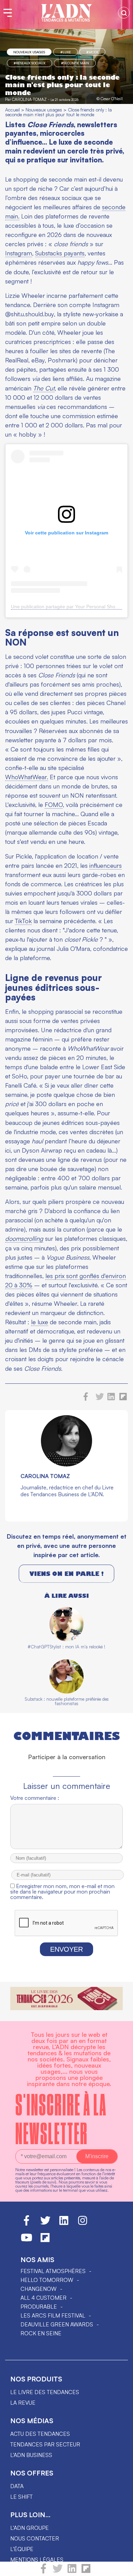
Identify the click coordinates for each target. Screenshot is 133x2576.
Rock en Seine (41, 2333)
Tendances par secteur (45, 2444)
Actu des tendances (40, 2434)
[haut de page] (121, 2567)
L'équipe (22, 2549)
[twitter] (58, 2572)
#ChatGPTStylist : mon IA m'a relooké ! (66, 1647)
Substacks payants (60, 253)
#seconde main (75, 63)
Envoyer (66, 1949)
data (17, 2486)
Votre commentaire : (35, 1798)
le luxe (40, 1322)
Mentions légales (37, 2560)
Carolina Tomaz (29, 99)
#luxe (66, 52)
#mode (92, 52)
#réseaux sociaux (29, 63)
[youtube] (27, 2241)
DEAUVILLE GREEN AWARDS (57, 2324)
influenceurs (106, 865)
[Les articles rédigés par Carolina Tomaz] (66, 1464)
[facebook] (43, 2572)
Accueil (12, 110)
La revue (23, 2403)
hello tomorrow (47, 2280)
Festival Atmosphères (53, 2271)
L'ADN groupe (29, 2528)
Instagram (19, 253)
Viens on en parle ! (66, 1574)
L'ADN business (31, 2455)
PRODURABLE (39, 2307)
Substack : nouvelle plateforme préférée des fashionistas (67, 1701)
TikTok (23, 921)
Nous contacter (35, 2538)
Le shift (21, 2497)
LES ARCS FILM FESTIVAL (53, 2315)
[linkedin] (72, 2572)
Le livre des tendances (45, 2392)
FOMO (54, 805)
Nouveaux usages (29, 52)
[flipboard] (86, 2572)
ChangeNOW (39, 2289)
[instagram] (83, 2223)
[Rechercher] (124, 13)
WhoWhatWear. (27, 777)
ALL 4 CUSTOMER (43, 2298)
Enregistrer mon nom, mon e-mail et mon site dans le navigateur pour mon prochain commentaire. (62, 1891)
